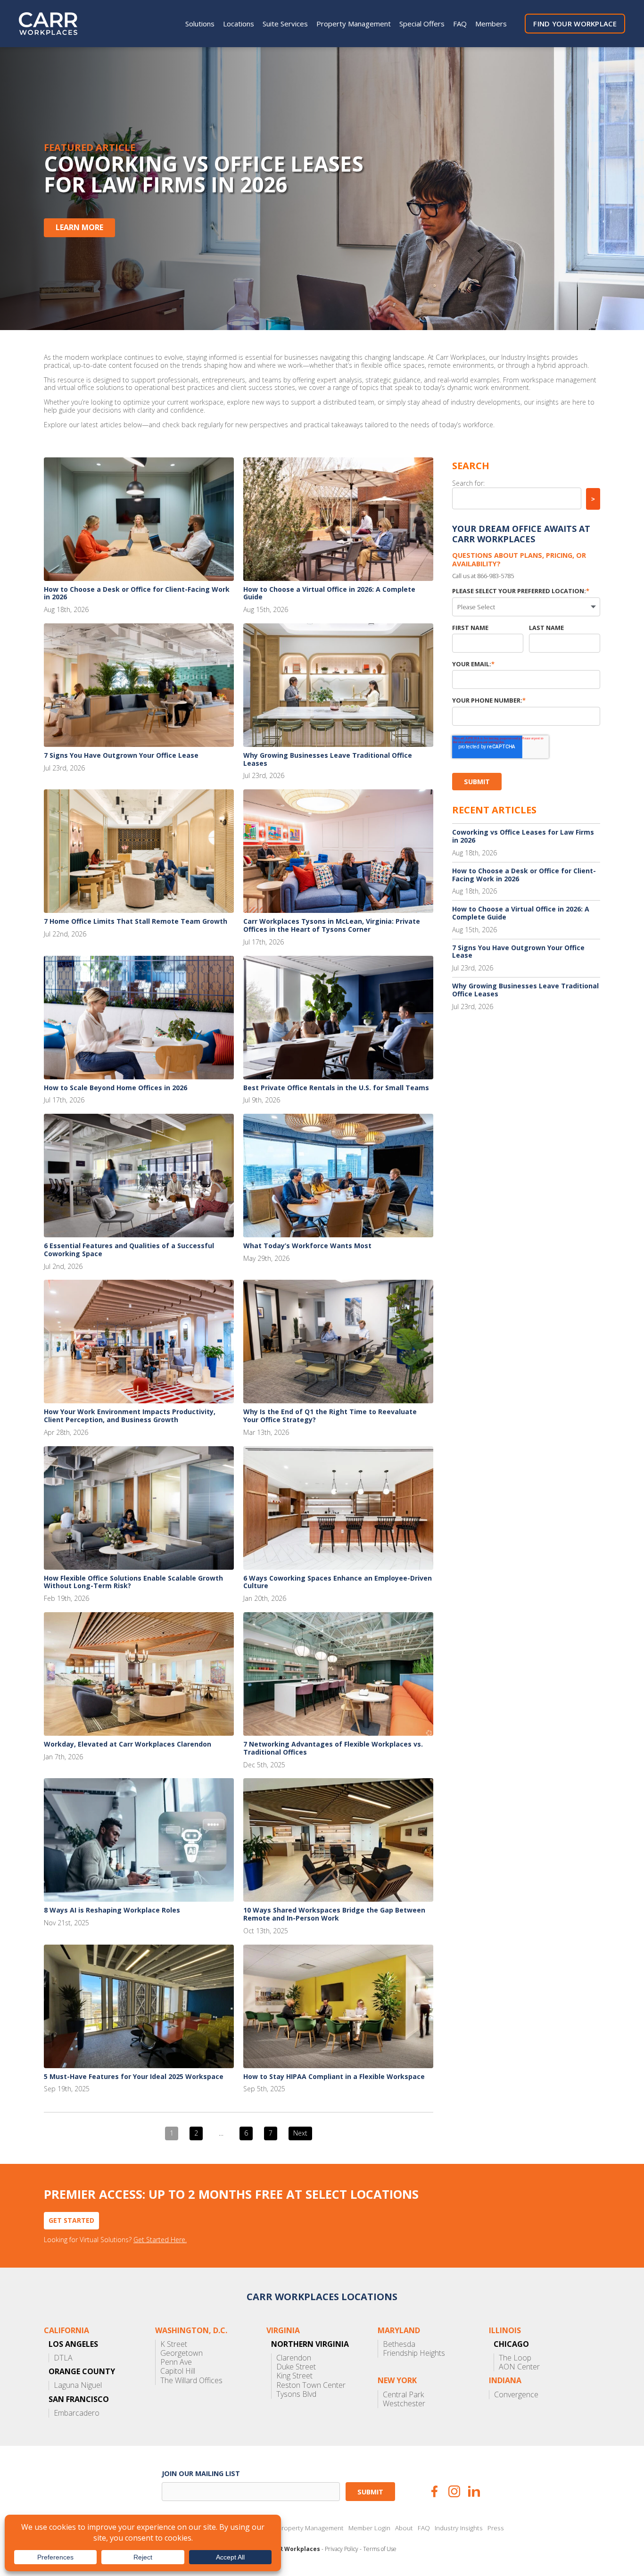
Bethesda (399, 2344)
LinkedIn (474, 2491)
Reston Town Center (311, 2385)
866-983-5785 (495, 576)
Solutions (200, 24)
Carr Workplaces (54, 24)
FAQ (460, 24)
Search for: (468, 483)
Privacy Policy (342, 2549)
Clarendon (294, 2358)
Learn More (79, 227)
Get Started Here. (160, 2240)
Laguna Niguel (78, 2385)
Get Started (71, 2220)
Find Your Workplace (575, 24)
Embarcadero (77, 2413)
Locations (239, 24)
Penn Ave (176, 2362)
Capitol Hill (178, 2371)
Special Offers (422, 24)
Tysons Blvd (296, 2394)
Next (300, 2133)
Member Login (369, 2528)
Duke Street (296, 2367)
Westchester (404, 2404)
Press (496, 2528)
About (404, 2528)
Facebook (434, 2491)
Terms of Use (380, 2549)
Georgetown (182, 2353)
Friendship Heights (414, 2353)
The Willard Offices (191, 2381)
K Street (174, 2344)
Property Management (354, 24)
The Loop (515, 2358)
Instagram (454, 2491)
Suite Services (285, 24)
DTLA (63, 2358)
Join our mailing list (201, 2473)
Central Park (403, 2395)
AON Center (519, 2367)
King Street (294, 2376)
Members (491, 24)
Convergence (516, 2395)
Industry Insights (459, 2528)
